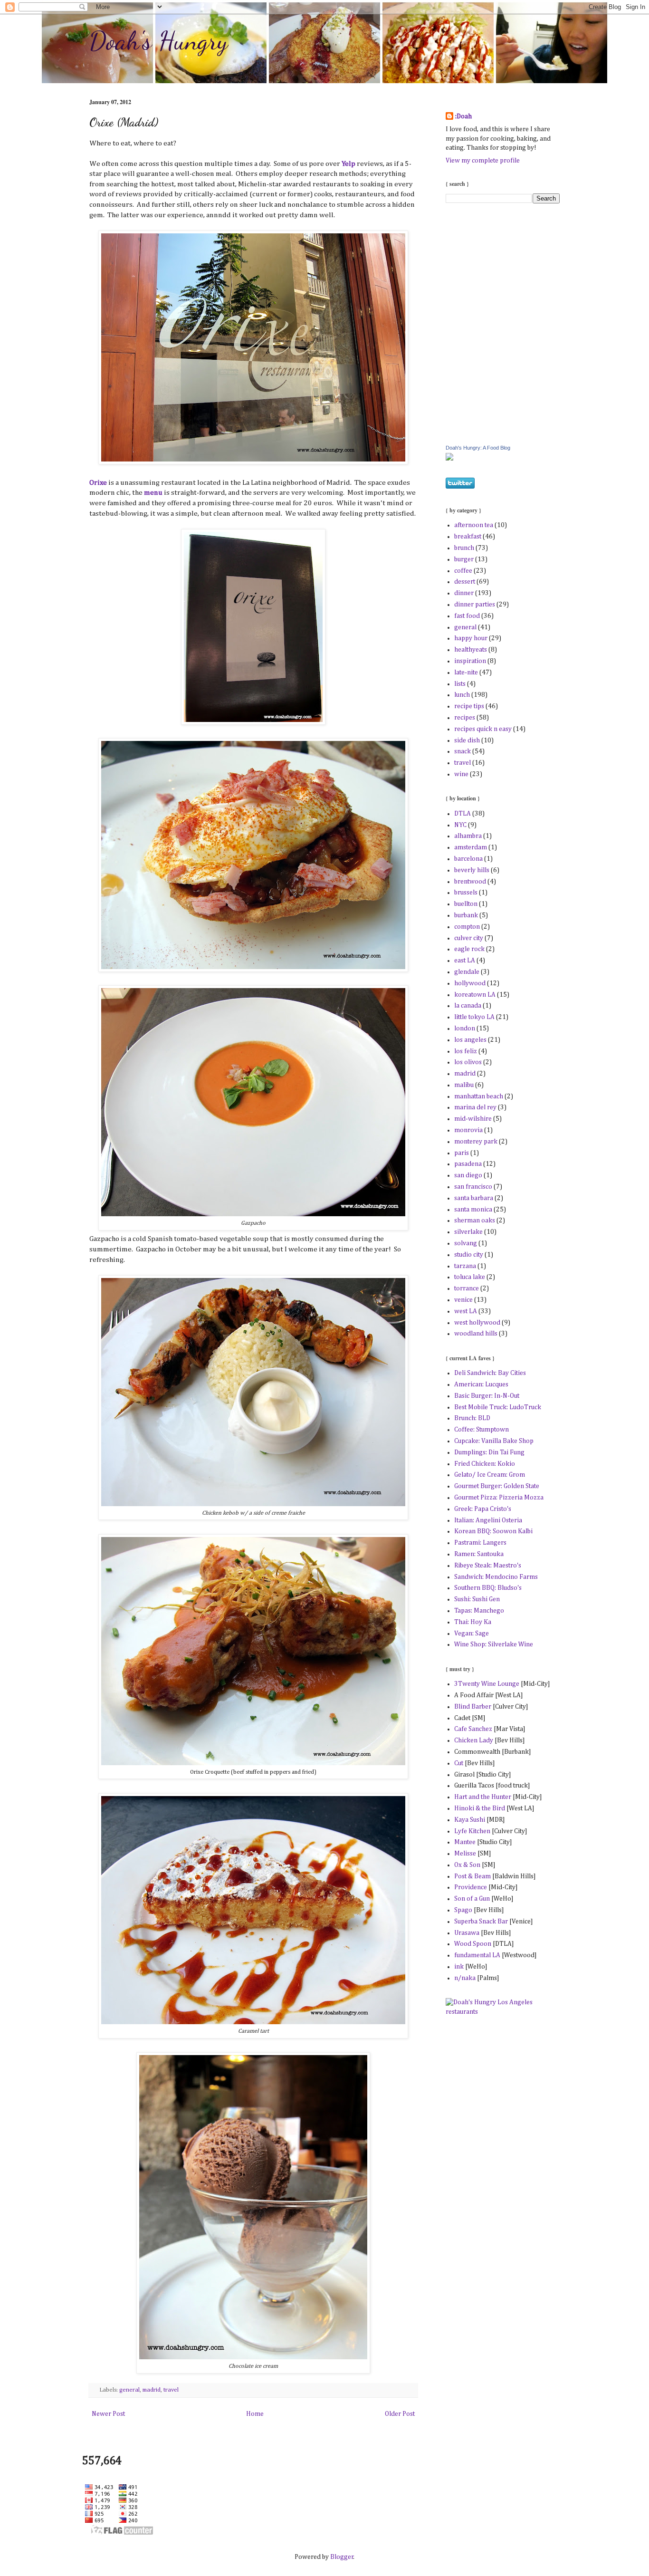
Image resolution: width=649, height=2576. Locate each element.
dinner (464, 593)
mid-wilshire (473, 1119)
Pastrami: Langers (480, 1543)
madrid (152, 2390)
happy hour (471, 638)
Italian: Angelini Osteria (488, 1520)
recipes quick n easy (483, 729)
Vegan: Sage (472, 1634)
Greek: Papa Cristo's (483, 1509)
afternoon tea (474, 525)
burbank (466, 915)
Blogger (342, 2557)
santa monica (473, 1210)
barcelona (468, 859)
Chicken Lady (474, 1740)
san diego (468, 1175)
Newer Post (108, 2414)
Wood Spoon (473, 1944)
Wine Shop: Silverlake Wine (494, 1644)
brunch (464, 548)
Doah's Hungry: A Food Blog (478, 448)
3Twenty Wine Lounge (487, 1684)
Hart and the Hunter (483, 1797)
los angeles (470, 1040)
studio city (469, 1255)
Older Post (400, 2414)
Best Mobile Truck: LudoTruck (498, 1407)
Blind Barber (473, 1707)
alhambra (468, 836)
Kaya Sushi (470, 1820)
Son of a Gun (472, 1899)
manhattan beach (479, 1096)
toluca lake (470, 1277)
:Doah (463, 116)
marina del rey (475, 1107)
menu (153, 493)
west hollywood (477, 1323)
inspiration (470, 661)
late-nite (466, 673)
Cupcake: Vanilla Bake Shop (494, 1441)
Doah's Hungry (159, 40)
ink (459, 1967)
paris (462, 1153)
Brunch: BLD (472, 1418)
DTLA (463, 814)
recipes (465, 718)
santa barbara (474, 1198)
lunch (462, 695)
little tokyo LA (474, 1017)
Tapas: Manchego (479, 1611)
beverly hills (472, 870)
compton (467, 927)
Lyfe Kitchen (472, 1831)
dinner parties (475, 605)
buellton (466, 904)
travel (171, 2390)
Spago (463, 1910)
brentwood (470, 882)
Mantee (465, 1842)
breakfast (468, 537)
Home (255, 2414)
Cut (459, 1763)
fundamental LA (477, 1955)
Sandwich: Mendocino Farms (496, 1577)
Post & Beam (473, 1876)
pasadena (468, 1164)
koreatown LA (475, 995)
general (129, 2390)
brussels (466, 893)
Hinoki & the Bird (480, 1808)
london (465, 1028)
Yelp (348, 164)
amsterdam (471, 847)
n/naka (465, 1978)
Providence (471, 1887)
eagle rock (469, 949)
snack (463, 751)
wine (461, 774)
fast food (467, 616)
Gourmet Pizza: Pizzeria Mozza (499, 1498)
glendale (467, 972)
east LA (465, 961)
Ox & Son (468, 1865)
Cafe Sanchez (473, 1729)
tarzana (465, 1266)
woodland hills (476, 1334)
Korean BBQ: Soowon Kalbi (493, 1531)
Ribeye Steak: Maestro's (488, 1566)
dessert (465, 582)
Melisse (465, 1854)
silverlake (468, 1232)
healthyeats (471, 650)
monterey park (476, 1142)
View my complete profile (483, 161)
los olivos (468, 1062)
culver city (469, 938)
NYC (460, 825)
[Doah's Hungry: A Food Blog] (449, 459)
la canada (468, 1006)
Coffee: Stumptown (482, 1430)
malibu (464, 1085)
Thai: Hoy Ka (473, 1622)
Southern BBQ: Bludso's (488, 1588)
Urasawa (467, 1933)
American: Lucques (481, 1384)
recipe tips (469, 706)
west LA (466, 1311)
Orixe (98, 483)
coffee (463, 571)
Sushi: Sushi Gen (477, 1599)
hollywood (470, 983)
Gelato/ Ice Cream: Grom (490, 1475)
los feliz (466, 1051)
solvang (466, 1243)
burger (464, 559)
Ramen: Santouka (479, 1554)
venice (463, 1300)
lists (460, 684)
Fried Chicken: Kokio (485, 1464)
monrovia (468, 1130)
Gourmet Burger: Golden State (497, 1486)
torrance (467, 1288)
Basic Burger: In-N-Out (487, 1396)
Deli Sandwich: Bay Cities (490, 1373)
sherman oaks (475, 1221)
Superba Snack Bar (481, 1922)
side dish (467, 740)
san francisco (473, 1187)
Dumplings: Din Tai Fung (489, 1452)
